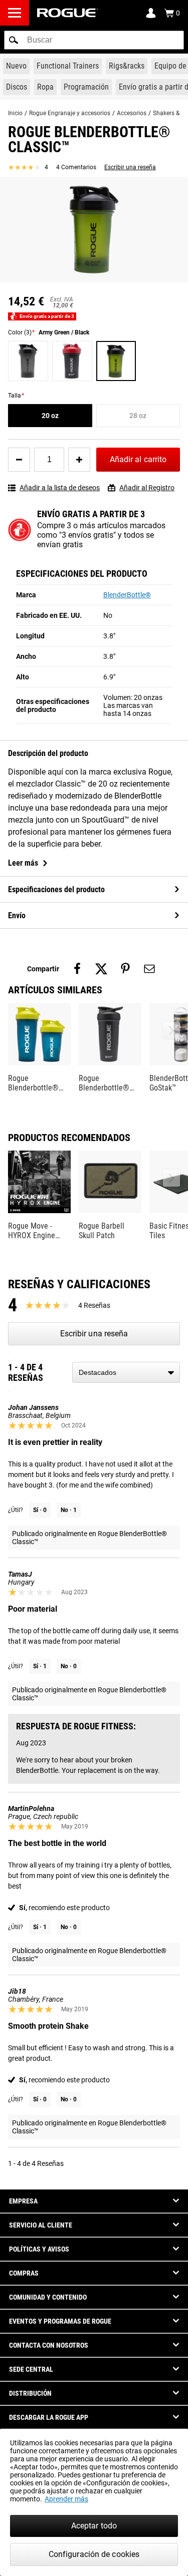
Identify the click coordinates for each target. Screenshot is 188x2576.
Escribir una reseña (130, 167)
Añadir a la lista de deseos (60, 488)
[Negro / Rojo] (72, 361)
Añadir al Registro (147, 488)
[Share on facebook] (77, 969)
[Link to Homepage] (68, 13)
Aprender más (66, 2499)
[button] (14, 40)
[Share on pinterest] (125, 969)
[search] (94, 40)
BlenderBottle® (127, 595)
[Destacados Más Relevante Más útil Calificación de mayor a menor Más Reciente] (126, 1372)
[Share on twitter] (101, 969)
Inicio (15, 113)
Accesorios (132, 113)
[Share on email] (149, 969)
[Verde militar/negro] (116, 361)
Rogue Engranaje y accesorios (70, 113)
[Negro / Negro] (28, 361)
